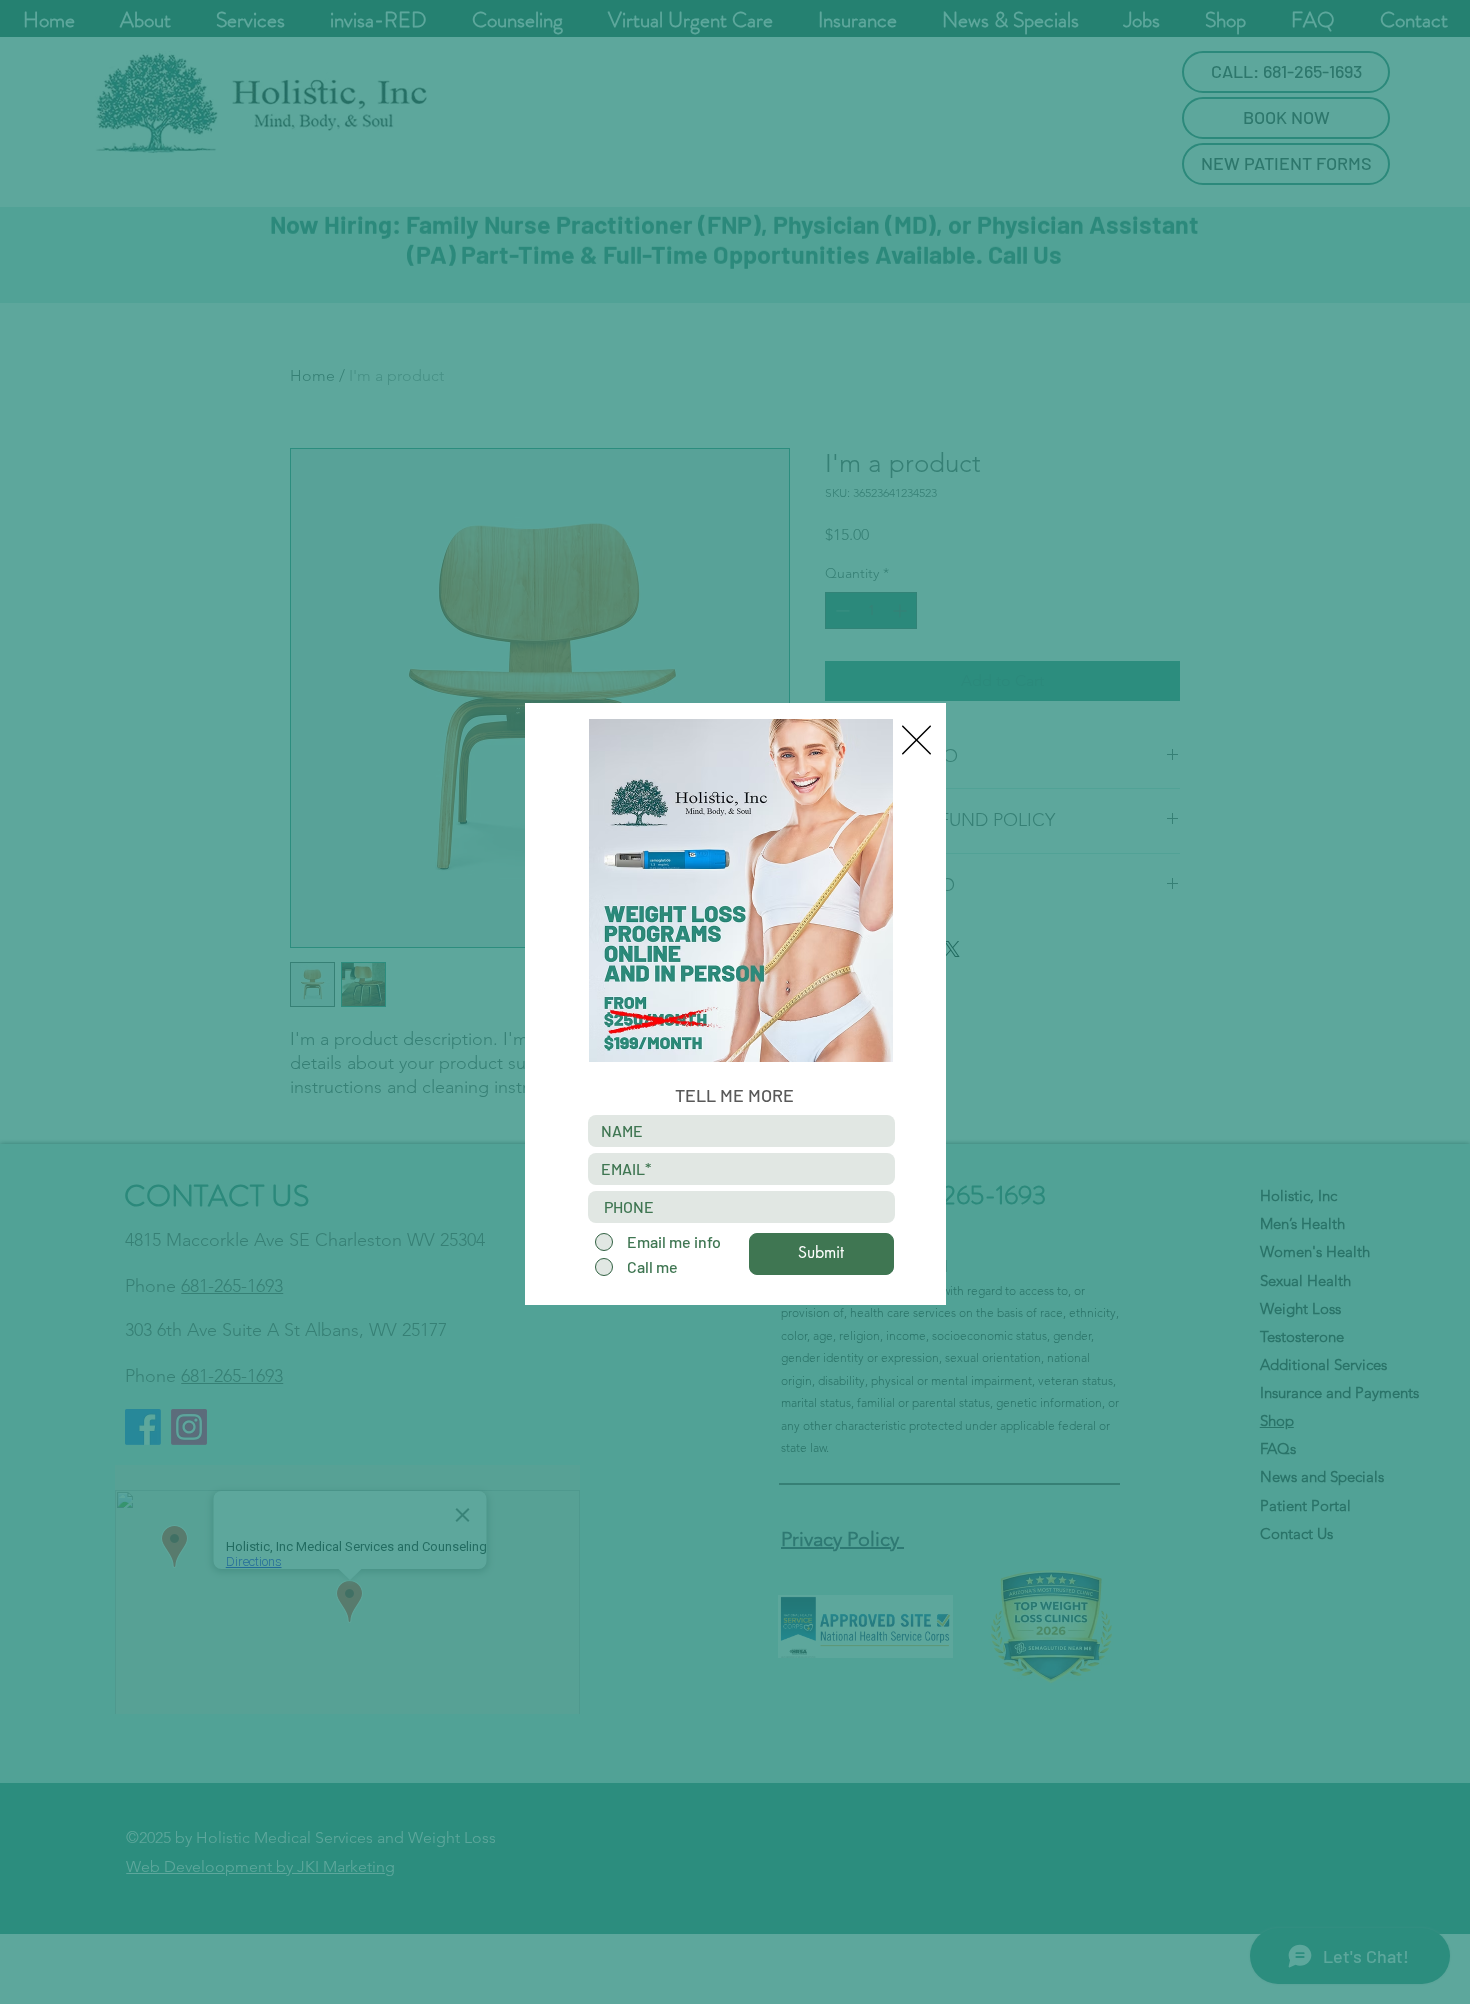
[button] (916, 740)
